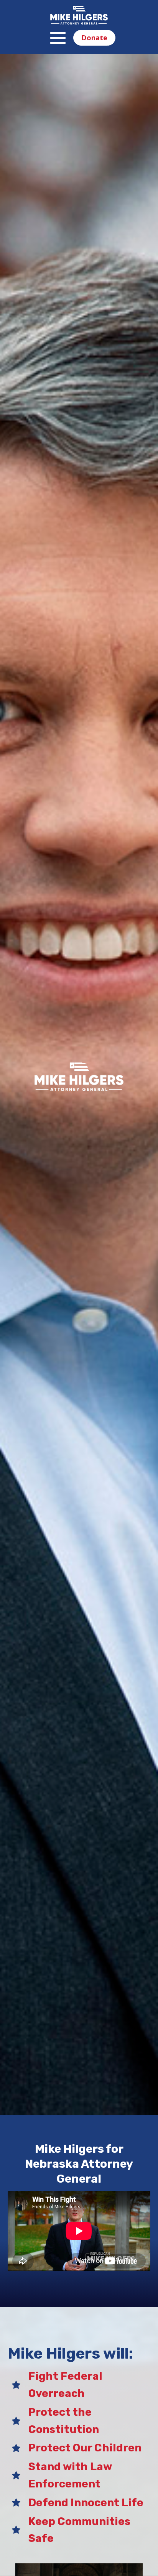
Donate (94, 38)
